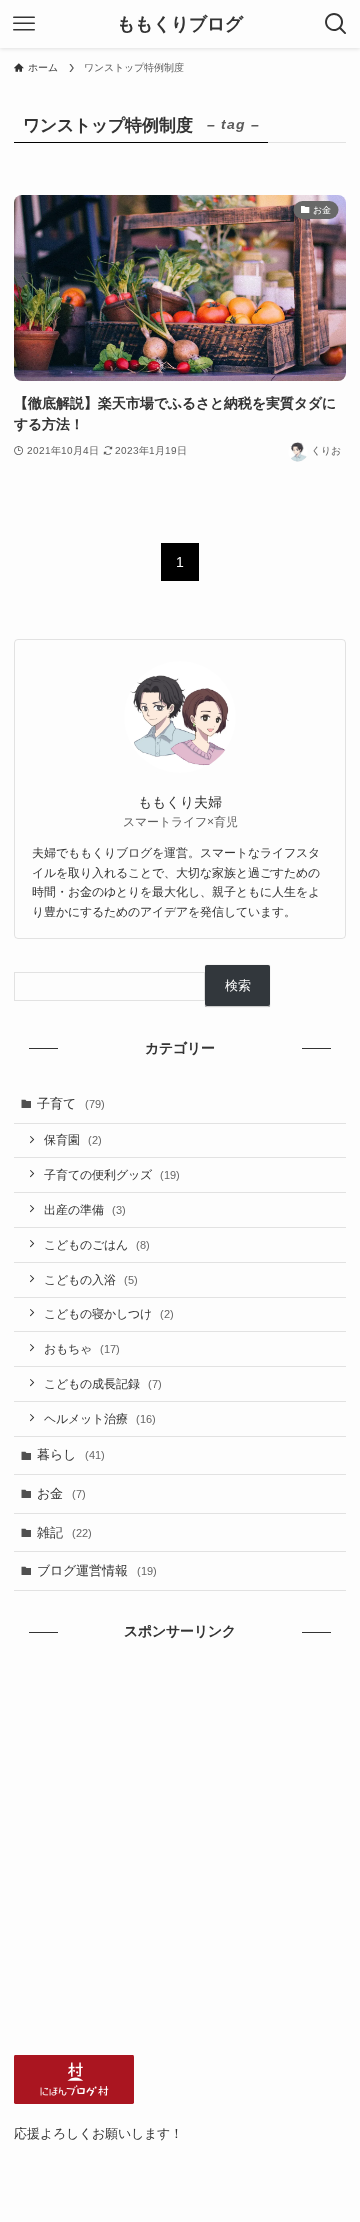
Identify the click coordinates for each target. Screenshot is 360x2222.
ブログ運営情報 (97, 1570)
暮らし (71, 1454)
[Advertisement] (180, 1849)
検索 (238, 985)
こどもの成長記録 (103, 1383)
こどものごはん (97, 1244)
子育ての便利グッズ (112, 1174)
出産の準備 (85, 1209)
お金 (61, 1493)
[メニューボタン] (24, 24)
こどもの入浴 (91, 1279)
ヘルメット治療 (100, 1418)
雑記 (64, 1532)
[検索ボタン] (336, 24)
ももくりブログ (180, 24)
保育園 (73, 1139)
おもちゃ (82, 1348)
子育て (71, 1103)
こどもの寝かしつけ (109, 1313)
